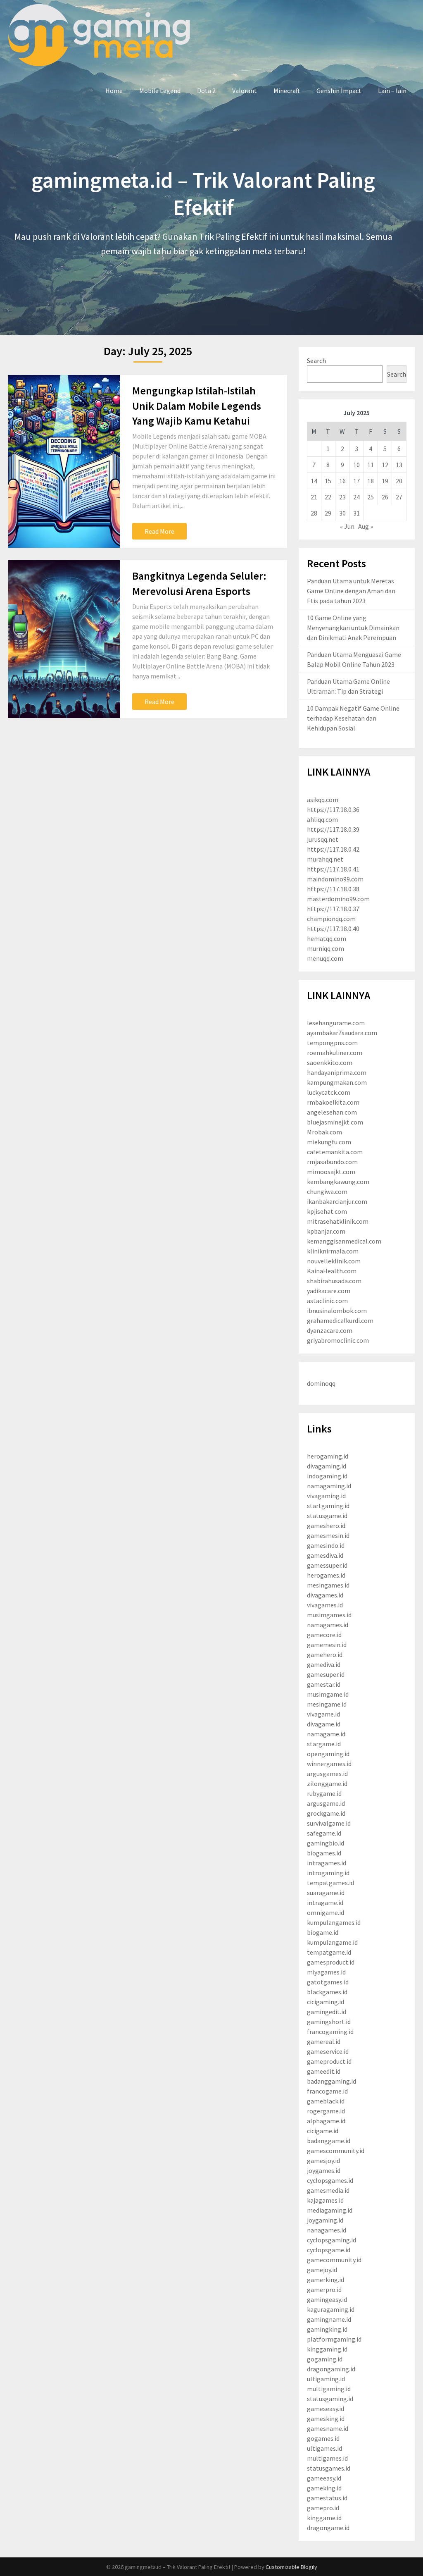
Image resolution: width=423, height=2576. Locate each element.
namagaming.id (329, 1486)
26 (385, 497)
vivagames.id (325, 1605)
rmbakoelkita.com (333, 1102)
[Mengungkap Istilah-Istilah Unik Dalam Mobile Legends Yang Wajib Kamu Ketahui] (64, 461)
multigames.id (327, 2458)
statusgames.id (329, 2468)
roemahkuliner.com (335, 1053)
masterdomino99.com (338, 899)
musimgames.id (329, 1615)
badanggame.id (329, 2141)
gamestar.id (324, 1684)
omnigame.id (326, 1912)
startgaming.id (328, 1506)
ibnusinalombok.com (337, 1311)
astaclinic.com (327, 1301)
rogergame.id (326, 2111)
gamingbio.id (326, 1843)
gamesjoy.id (323, 2161)
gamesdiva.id (325, 1555)
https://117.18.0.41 (333, 869)
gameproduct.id (329, 2061)
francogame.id (327, 2091)
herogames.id (326, 1575)
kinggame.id (324, 2518)
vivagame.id (323, 1714)
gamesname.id (328, 2428)
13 (399, 465)
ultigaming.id (326, 2379)
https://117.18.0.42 (333, 849)
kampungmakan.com (337, 1082)
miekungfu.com (329, 1142)
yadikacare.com (329, 1291)
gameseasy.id (326, 2409)
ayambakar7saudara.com (342, 1033)
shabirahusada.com (334, 1281)
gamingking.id (327, 2329)
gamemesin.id (327, 1645)
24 (356, 497)
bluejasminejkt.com (335, 1122)
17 (356, 481)
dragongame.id (328, 2528)
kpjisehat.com (327, 1211)
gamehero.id (325, 1654)
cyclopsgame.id (329, 2250)
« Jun (347, 526)
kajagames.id (325, 2200)
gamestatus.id (327, 2498)
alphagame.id (326, 2121)
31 (356, 513)
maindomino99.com (335, 879)
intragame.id (325, 1903)
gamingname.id (329, 2319)
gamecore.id (324, 1635)
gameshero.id (326, 1526)
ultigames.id (324, 2448)
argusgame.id (326, 1803)
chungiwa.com (327, 1191)
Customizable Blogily (291, 2567)
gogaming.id (325, 2359)
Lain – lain (392, 91)
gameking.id (324, 2488)
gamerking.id (326, 2280)
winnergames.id (329, 1764)
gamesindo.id (326, 1545)
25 (371, 497)
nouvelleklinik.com (334, 1261)
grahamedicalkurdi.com (340, 1320)
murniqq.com (326, 948)
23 (342, 497)
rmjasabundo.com (332, 1162)
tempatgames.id (330, 1883)
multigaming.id (329, 2389)
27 (399, 497)
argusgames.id (327, 1774)
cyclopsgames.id (330, 2180)
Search (316, 360)
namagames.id (328, 1625)
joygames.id (324, 2170)
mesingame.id (327, 1704)
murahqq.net (325, 859)
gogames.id (323, 2438)
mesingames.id (328, 1585)
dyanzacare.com (330, 1330)
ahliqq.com (322, 819)
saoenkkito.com (330, 1062)
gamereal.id (324, 2041)
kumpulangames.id (334, 1922)
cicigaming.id (326, 2002)
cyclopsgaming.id (332, 2240)
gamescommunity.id (336, 2151)
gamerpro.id (324, 2290)
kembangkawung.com (338, 1182)
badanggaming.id (332, 2081)
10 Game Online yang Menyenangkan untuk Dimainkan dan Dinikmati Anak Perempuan (353, 628)
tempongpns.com (332, 1043)
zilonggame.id (327, 1783)
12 (385, 465)
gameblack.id (326, 2101)
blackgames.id (327, 1992)
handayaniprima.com (337, 1072)
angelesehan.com (332, 1112)
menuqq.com (325, 958)
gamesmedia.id (328, 2190)
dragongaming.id (331, 2369)
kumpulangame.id (332, 1942)
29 (328, 513)
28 (314, 513)
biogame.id (323, 1932)
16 (342, 481)
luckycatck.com (329, 1092)
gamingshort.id (329, 2022)
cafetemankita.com (335, 1152)
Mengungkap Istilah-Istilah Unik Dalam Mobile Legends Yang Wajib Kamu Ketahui (197, 406)
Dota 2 (206, 91)
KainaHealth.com (332, 1271)
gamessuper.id (327, 1565)
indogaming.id (327, 1476)
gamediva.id (324, 1664)
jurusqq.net (323, 839)
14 (314, 481)
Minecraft (287, 91)
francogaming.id (330, 2032)
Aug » (366, 526)
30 (342, 513)
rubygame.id (324, 1793)
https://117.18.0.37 (333, 909)
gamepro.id (323, 2508)
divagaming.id (327, 1466)
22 (328, 497)
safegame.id (324, 1833)
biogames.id (324, 1853)
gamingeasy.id (327, 2299)
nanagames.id (327, 2230)
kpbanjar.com (326, 1231)
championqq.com (331, 919)
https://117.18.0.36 (333, 809)
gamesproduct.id (331, 1962)
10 (356, 465)
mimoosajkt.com (331, 1172)
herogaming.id (328, 1456)
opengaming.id (328, 1754)
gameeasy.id (324, 2478)
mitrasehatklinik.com (338, 1221)
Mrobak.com (324, 1132)
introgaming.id (328, 1873)
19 (385, 481)
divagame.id (324, 1724)
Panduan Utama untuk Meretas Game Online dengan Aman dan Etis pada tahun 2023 (351, 591)
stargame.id (324, 1744)
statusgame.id (327, 1516)
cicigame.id (323, 2131)
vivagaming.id (326, 1496)
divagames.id (325, 1595)
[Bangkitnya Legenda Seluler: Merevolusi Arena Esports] (64, 639)
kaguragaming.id (331, 2309)
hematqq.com (327, 938)
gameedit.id (324, 2071)
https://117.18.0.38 (333, 889)
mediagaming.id (330, 2210)
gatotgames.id (328, 1982)
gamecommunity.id (334, 2260)
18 (371, 481)
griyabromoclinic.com (338, 1340)
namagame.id (326, 1734)
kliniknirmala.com (333, 1251)
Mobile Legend (160, 91)
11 (371, 465)
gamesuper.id (326, 1674)
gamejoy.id (322, 2270)
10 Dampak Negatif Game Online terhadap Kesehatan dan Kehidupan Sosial (353, 718)
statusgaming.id (330, 2399)
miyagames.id (326, 1972)
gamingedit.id (327, 2012)
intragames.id (327, 1863)
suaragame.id (326, 1893)
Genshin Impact (339, 91)
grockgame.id (326, 1813)
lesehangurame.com (336, 1023)
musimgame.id (328, 1694)
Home (114, 91)
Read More (159, 531)
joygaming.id (325, 2220)
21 (314, 497)
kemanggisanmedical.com (344, 1241)
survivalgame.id (329, 1823)
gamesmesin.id (328, 1535)
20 (399, 481)
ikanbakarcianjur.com (337, 1201)
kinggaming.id (327, 2349)
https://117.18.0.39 (333, 829)
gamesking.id (326, 2418)
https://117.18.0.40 (333, 929)
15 (328, 481)
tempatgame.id (329, 1952)
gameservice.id (328, 2051)
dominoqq (321, 1383)
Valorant (245, 91)
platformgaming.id (334, 2339)
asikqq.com (323, 800)
